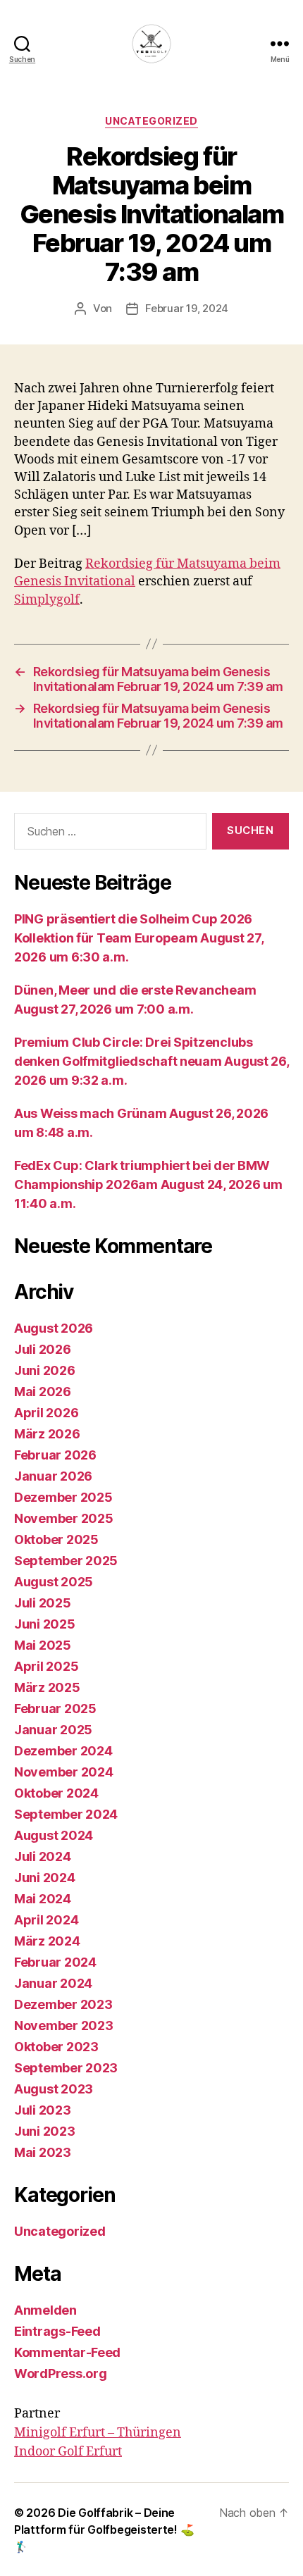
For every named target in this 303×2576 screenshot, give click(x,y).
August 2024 (54, 1835)
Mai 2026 (43, 1392)
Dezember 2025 (63, 1497)
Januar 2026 (53, 1476)
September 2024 (66, 1814)
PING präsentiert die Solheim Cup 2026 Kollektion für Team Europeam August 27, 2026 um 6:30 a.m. (138, 938)
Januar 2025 (53, 1730)
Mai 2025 (43, 1645)
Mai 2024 (43, 1899)
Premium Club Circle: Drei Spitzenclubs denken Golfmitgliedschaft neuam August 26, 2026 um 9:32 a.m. (151, 1061)
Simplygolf (47, 600)
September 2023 (66, 2068)
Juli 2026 (43, 1349)
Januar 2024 (53, 1983)
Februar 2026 (55, 1455)
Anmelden (45, 2310)
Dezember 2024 (63, 1751)
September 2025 (66, 1561)
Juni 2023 (45, 2131)
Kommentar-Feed (67, 2352)
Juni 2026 (45, 1370)
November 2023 (64, 2026)
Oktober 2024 (56, 1793)
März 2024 (47, 1941)
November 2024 (64, 1772)
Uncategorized (151, 121)
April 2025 (46, 1666)
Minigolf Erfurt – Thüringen (98, 2433)
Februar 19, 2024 (187, 308)
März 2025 (47, 1687)
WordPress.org (61, 2373)
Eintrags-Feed (57, 2331)
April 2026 (46, 1413)
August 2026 (54, 1328)
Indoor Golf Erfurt (68, 2452)
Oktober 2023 (56, 2047)
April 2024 (46, 1920)
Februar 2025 (55, 1709)
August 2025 (54, 1582)
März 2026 (47, 1434)
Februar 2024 (55, 1962)
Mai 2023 (43, 2152)
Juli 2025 (43, 1603)
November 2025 (64, 1518)
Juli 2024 (43, 1856)
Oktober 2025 (56, 1539)
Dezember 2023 (63, 2004)
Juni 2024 (45, 1878)
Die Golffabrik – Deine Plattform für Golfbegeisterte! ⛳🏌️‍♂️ (104, 2530)
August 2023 (54, 2089)
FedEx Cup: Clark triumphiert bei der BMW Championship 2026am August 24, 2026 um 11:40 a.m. (148, 1184)
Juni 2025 (45, 1624)
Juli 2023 (43, 2110)
